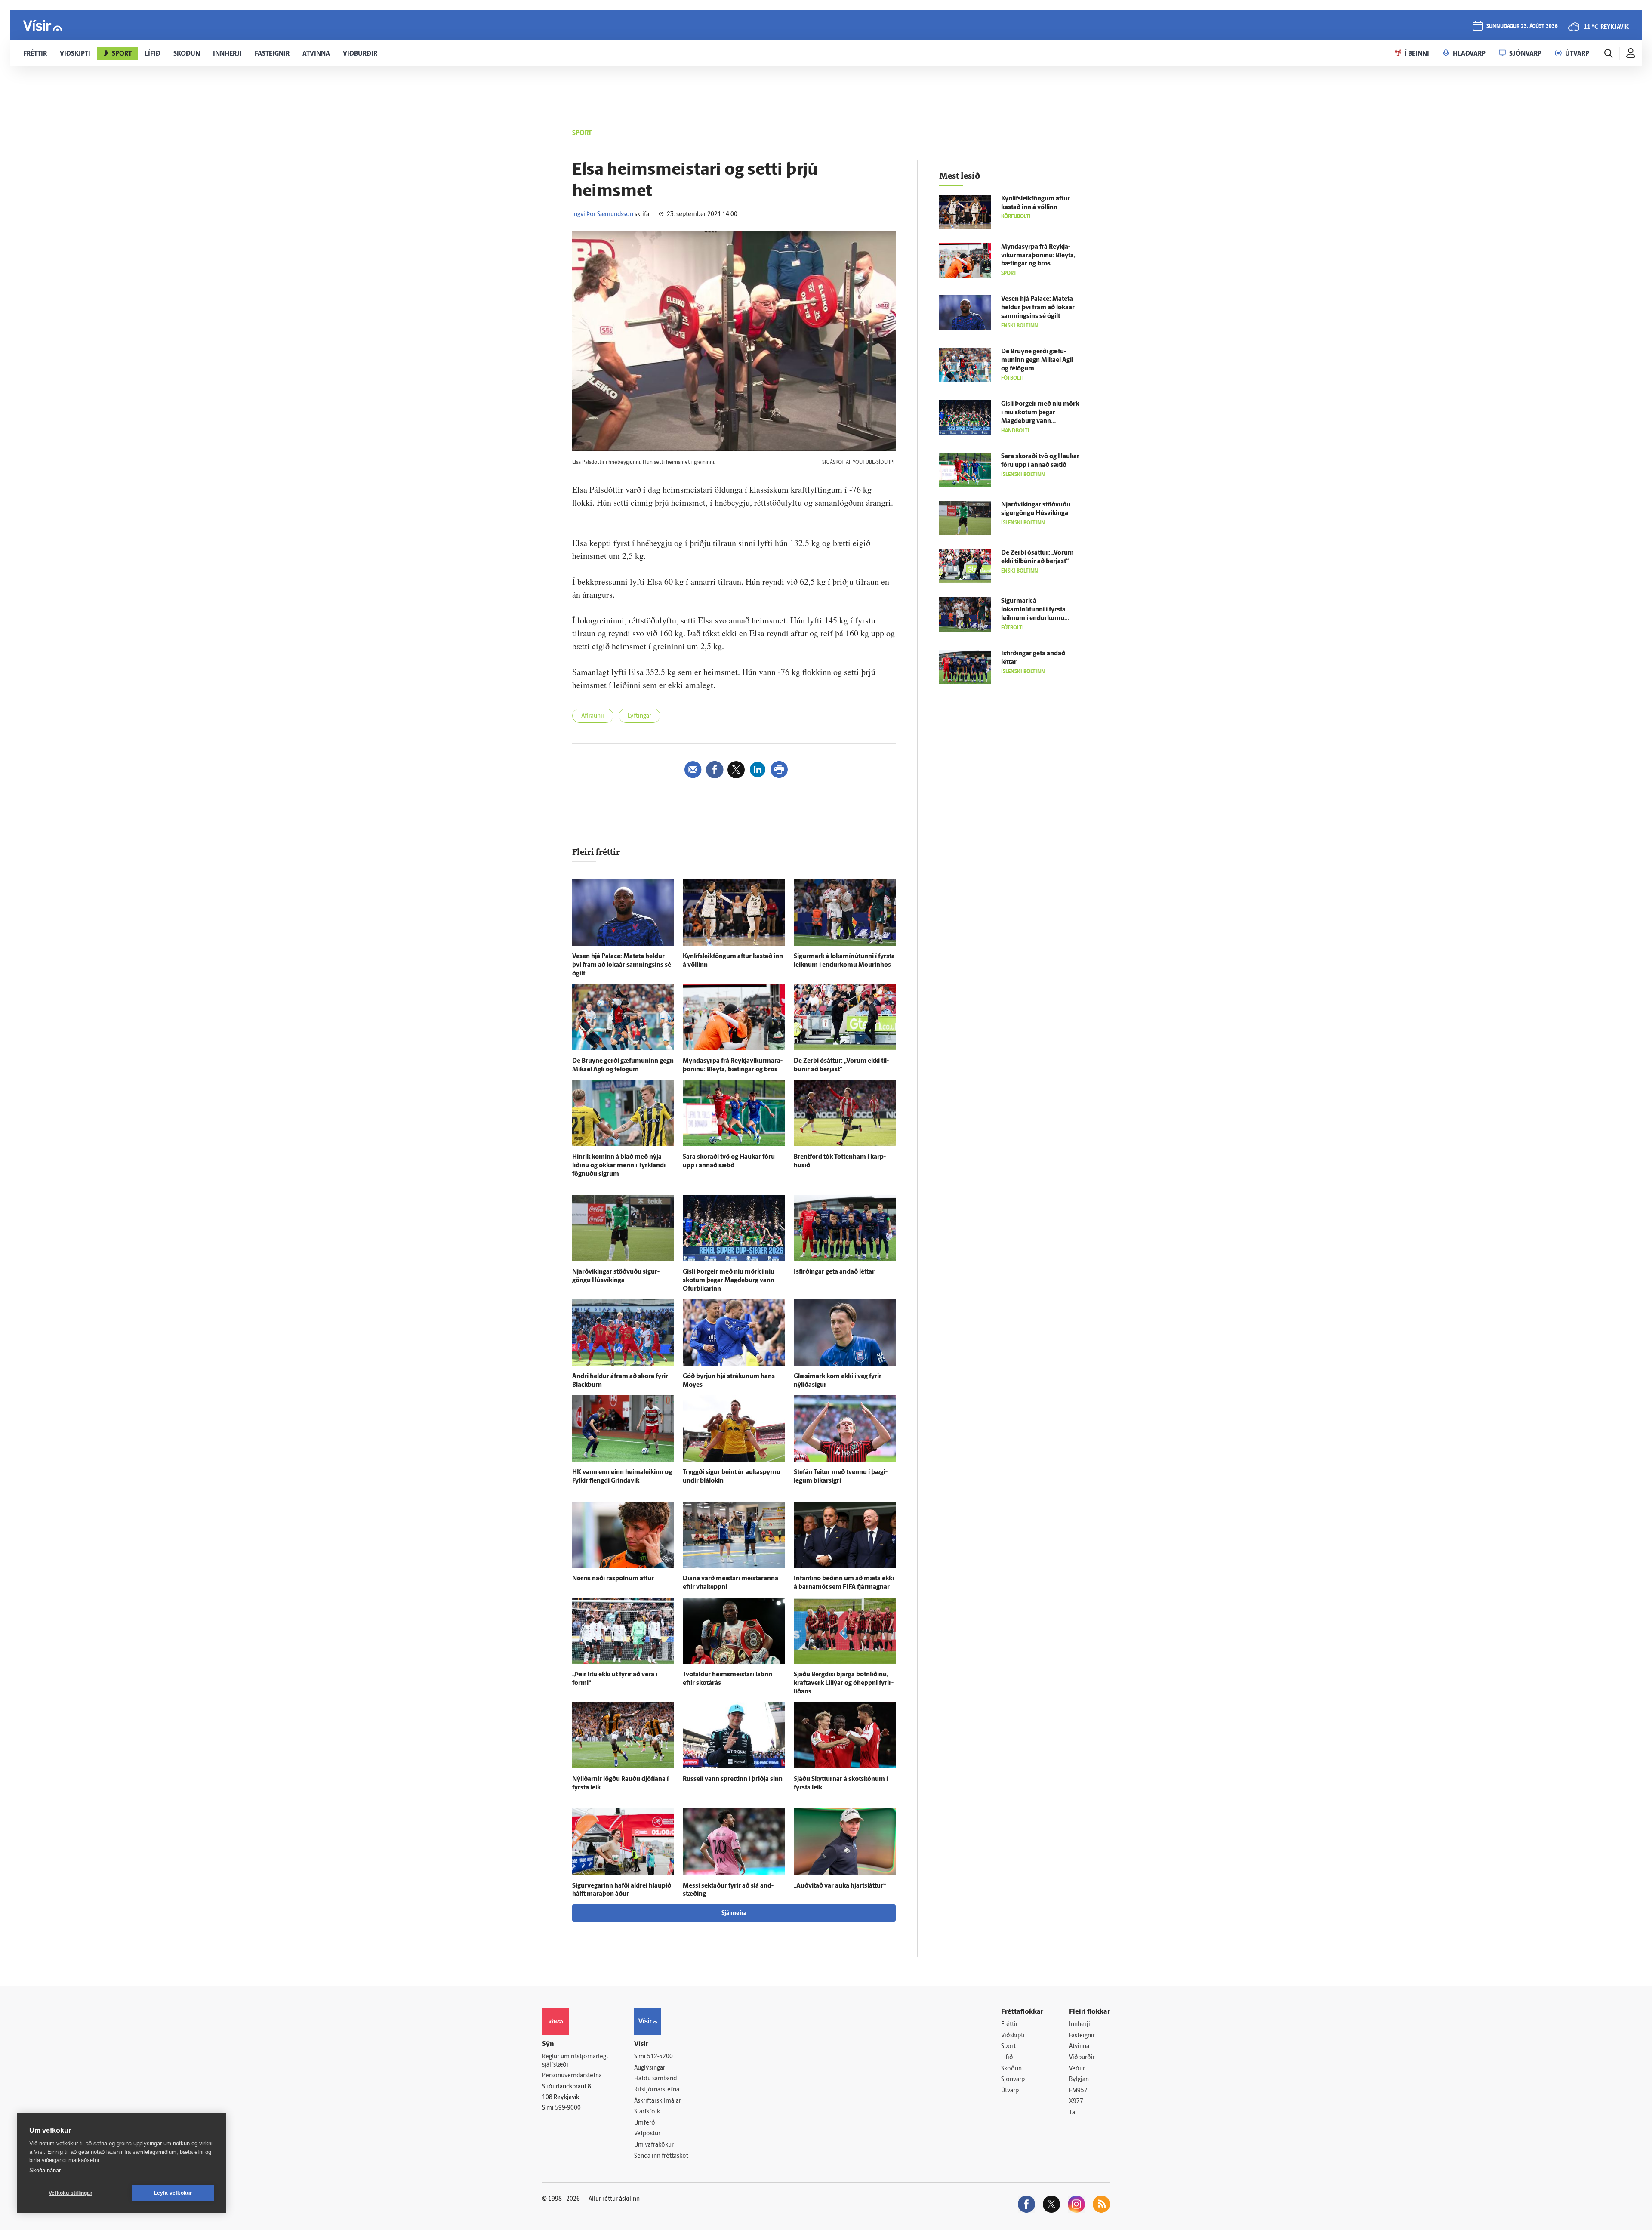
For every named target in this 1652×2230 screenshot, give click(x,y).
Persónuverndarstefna (572, 2076)
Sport (1008, 2046)
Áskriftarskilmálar (658, 2101)
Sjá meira (734, 1914)
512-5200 (660, 2057)
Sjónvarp (1013, 2080)
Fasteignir (1082, 2036)
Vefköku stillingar (71, 2193)
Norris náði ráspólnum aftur (613, 1579)
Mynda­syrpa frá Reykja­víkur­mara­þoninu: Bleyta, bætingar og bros (1038, 256)
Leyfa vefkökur (173, 2193)
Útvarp (1010, 2091)
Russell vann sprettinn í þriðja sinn (733, 1779)
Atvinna (1079, 2046)
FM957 (1078, 2091)
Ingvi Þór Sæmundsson (603, 214)
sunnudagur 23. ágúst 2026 (1522, 26)
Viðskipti (1013, 2036)
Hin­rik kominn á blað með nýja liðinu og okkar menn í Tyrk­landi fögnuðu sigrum (619, 1166)
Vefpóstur (647, 2134)
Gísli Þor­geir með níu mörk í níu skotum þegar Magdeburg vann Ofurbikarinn (729, 1281)
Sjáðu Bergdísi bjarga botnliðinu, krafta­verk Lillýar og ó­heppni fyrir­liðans (844, 1683)
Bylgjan (1079, 2080)
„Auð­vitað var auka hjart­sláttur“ (840, 1886)
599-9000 (568, 2108)
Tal (1073, 2113)
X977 (1076, 2102)
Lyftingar (640, 716)
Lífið (1007, 2058)
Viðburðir (1082, 2058)
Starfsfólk (647, 2112)
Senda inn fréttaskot (661, 2156)
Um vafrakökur (654, 2145)
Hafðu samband (655, 2079)
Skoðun (1011, 2069)
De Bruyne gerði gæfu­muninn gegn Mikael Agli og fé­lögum (1037, 360)
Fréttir (1009, 2025)
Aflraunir (593, 716)
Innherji (1080, 2025)
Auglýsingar (650, 2068)
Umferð (645, 2123)
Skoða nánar (45, 2170)
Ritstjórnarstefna (657, 2090)
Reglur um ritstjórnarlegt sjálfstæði (575, 2061)
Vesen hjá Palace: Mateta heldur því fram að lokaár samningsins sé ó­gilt (622, 965)
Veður (1077, 2069)
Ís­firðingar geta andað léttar (834, 1272)
